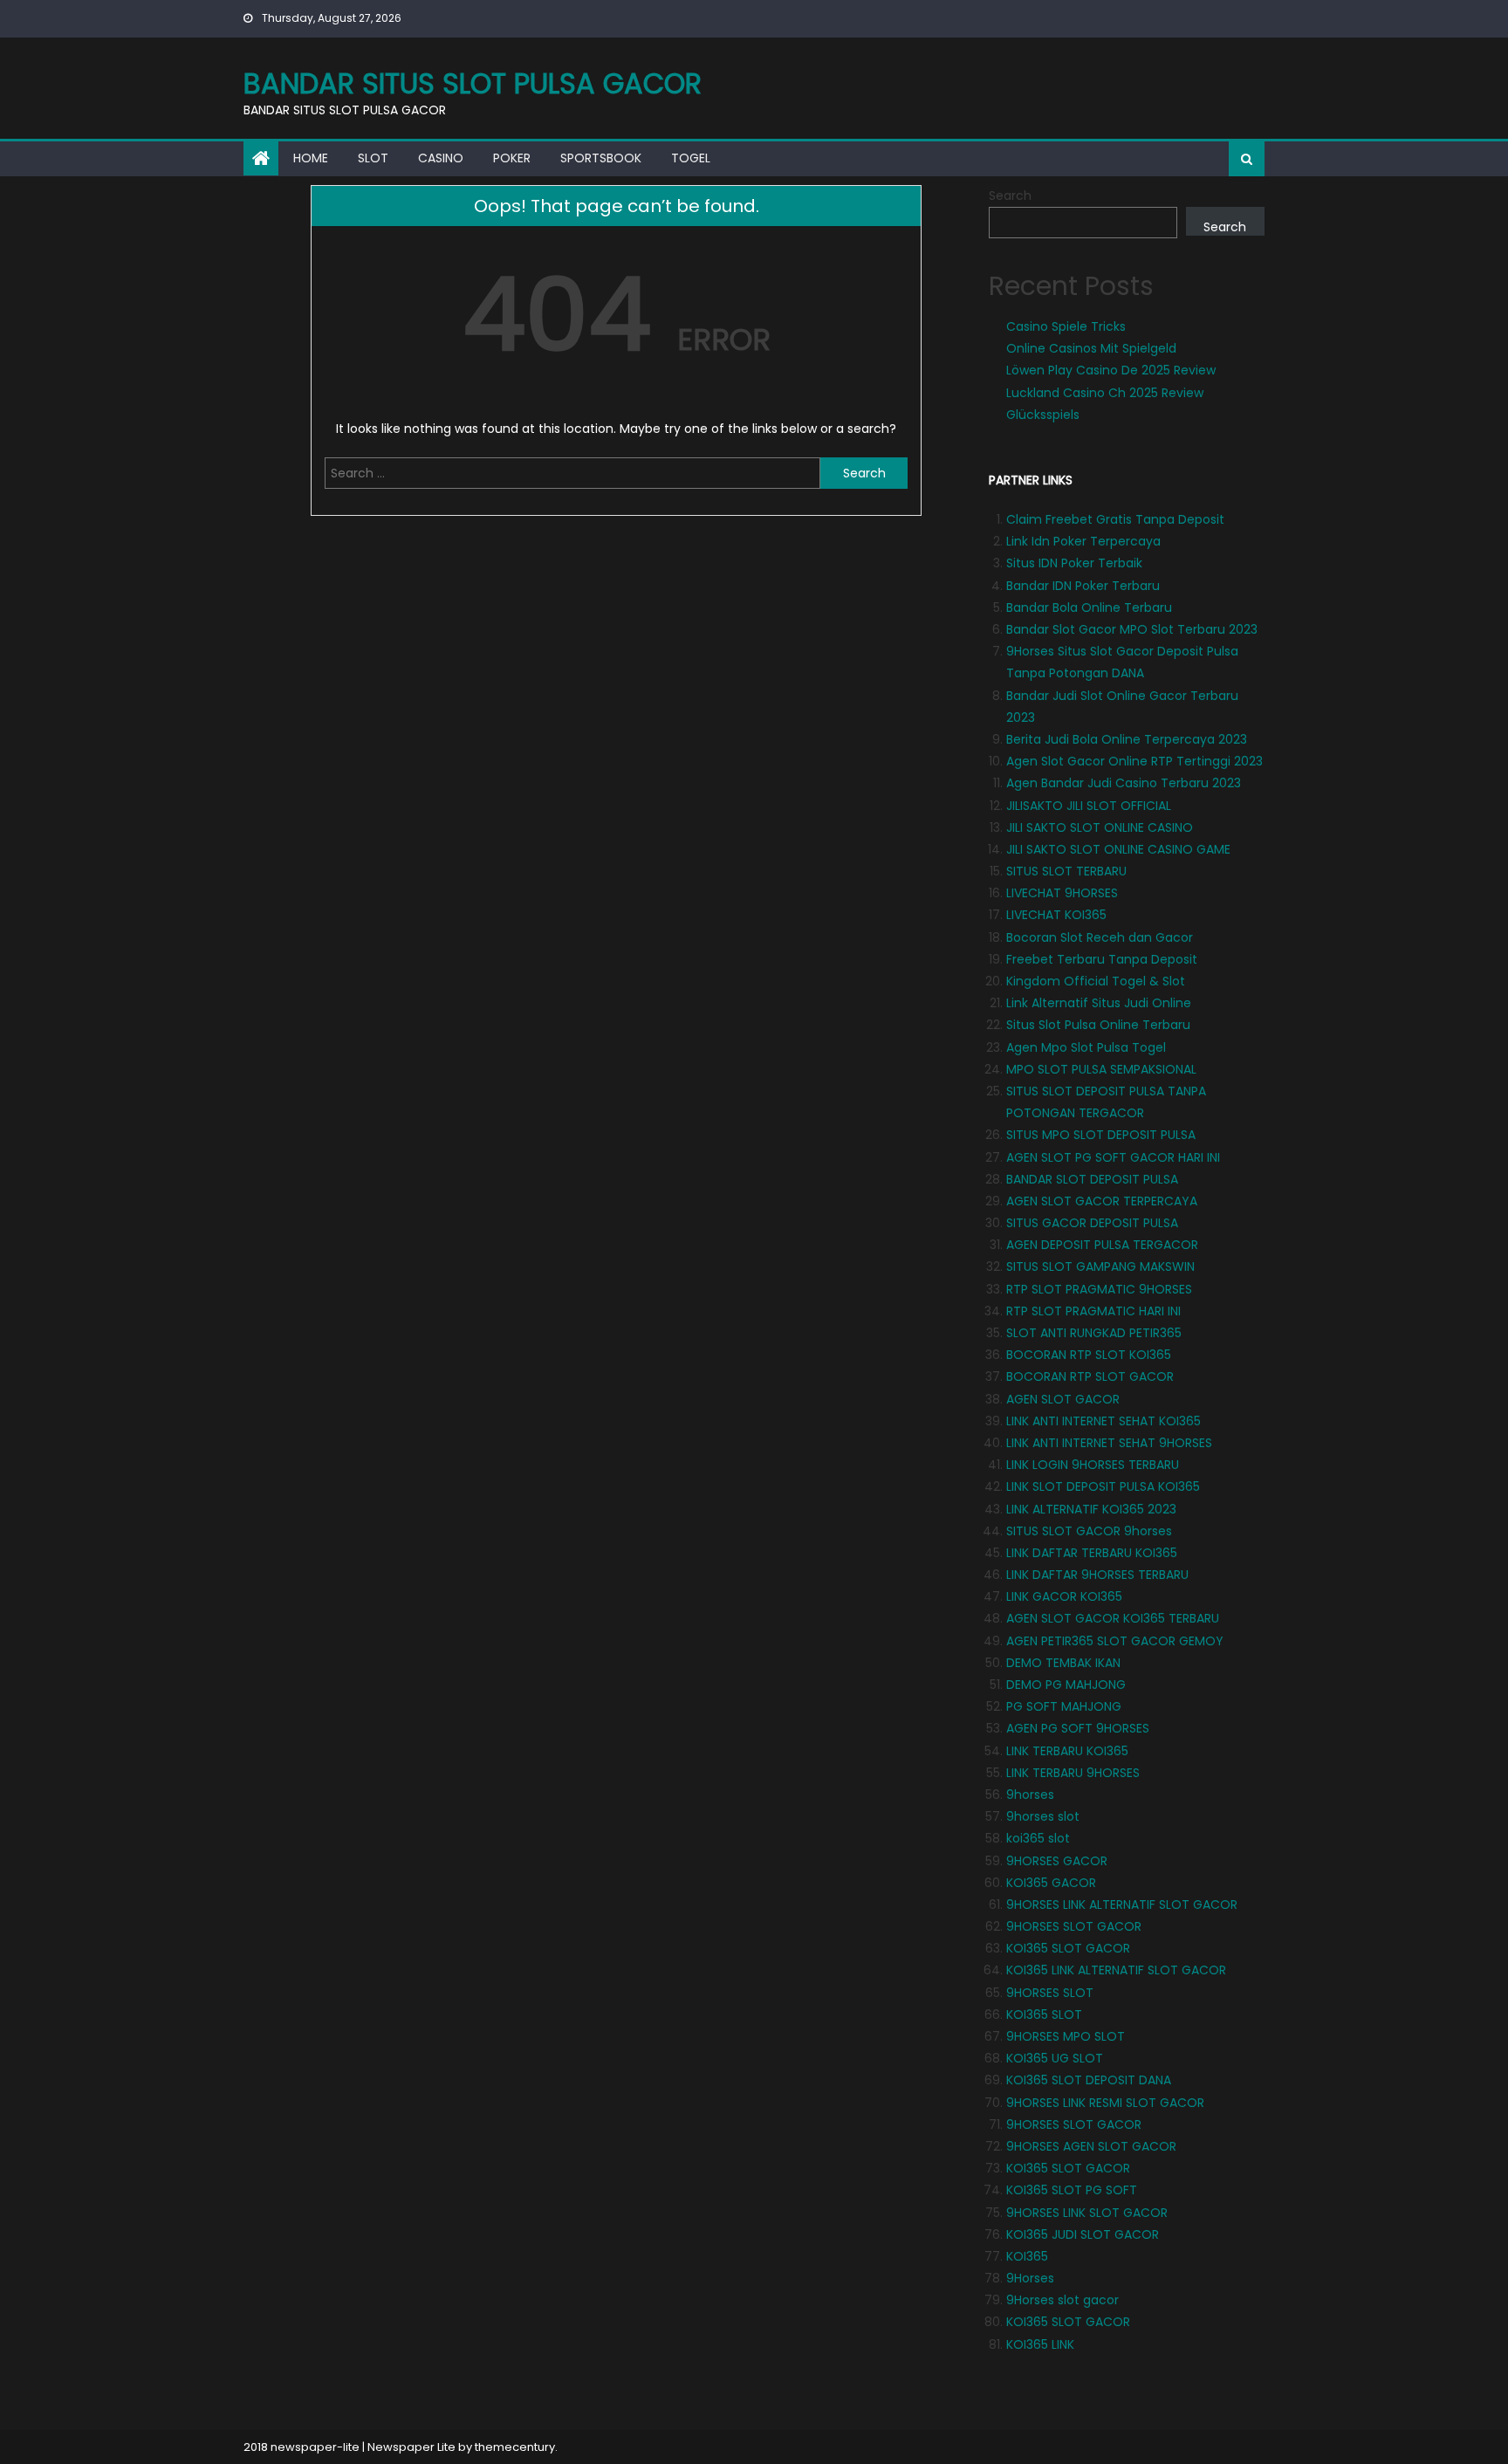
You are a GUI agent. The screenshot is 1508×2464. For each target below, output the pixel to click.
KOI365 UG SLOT (1055, 2058)
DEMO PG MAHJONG (1066, 1685)
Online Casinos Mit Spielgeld (1091, 348)
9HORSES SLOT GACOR (1074, 1926)
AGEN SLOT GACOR (1063, 1399)
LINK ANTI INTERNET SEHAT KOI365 (1104, 1421)
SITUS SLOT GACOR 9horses (1089, 1531)
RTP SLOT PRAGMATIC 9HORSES (1099, 1289)
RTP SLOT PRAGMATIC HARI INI (1093, 1311)
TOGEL (691, 158)
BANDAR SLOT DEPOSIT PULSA (1092, 1179)
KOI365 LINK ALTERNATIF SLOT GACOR (1116, 1970)
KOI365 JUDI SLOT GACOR (1083, 2234)
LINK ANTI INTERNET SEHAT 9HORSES (1109, 1443)
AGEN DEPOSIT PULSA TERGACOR (1102, 1245)
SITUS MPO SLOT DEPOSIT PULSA (1101, 1135)
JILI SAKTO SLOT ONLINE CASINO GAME (1118, 849)
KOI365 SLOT (1044, 2014)
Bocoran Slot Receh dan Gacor (1100, 937)
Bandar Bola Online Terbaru (1089, 607)
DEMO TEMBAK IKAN (1063, 1663)
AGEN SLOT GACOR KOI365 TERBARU (1113, 1618)
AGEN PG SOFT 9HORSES (1078, 1728)
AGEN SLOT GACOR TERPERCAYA (1102, 1201)
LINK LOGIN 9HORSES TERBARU (1093, 1465)
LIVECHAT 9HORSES (1062, 893)
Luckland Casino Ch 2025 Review (1105, 393)
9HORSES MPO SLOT (1066, 2036)
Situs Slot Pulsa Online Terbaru (1098, 1025)
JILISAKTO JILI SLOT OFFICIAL (1089, 806)
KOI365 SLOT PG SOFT (1072, 2190)
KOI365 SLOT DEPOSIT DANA (1089, 2080)
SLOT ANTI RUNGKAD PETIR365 (1094, 1333)
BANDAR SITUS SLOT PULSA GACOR (473, 83)
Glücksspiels (1043, 415)
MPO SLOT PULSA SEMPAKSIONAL (1101, 1069)
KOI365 (1027, 2256)
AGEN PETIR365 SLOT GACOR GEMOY (1115, 1641)
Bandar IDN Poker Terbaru (1083, 586)
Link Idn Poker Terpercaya (1083, 541)
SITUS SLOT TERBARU (1066, 871)
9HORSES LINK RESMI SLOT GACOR (1105, 2103)
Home (311, 158)
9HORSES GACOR (1057, 1861)
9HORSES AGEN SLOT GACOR (1091, 2146)
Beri (1017, 739)
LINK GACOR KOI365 (1064, 1596)
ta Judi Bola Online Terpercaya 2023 (1138, 739)
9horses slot (1043, 1816)
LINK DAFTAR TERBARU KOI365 (1092, 1553)
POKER (512, 158)
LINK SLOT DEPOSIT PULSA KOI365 (1103, 1486)
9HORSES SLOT (1050, 1993)
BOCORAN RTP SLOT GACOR (1090, 1376)
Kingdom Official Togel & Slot (1096, 981)
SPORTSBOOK (601, 158)
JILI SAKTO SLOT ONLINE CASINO (1100, 827)
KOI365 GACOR (1051, 1883)
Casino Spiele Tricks (1066, 326)
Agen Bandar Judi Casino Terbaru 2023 (1124, 783)
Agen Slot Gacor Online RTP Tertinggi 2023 (1134, 761)
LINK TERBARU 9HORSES (1073, 1773)
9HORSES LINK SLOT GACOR (1087, 2213)
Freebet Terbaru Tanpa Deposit (1102, 959)
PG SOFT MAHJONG (1064, 1706)
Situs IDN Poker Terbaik (1074, 563)
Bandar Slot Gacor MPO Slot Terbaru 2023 (1132, 629)
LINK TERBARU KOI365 (1067, 1751)
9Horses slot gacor (1062, 2300)
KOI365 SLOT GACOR (1068, 1948)
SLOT (373, 158)
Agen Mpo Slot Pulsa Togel (1086, 1047)
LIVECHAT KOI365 (1056, 915)
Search (1010, 196)
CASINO (441, 158)
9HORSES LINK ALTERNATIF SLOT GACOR (1122, 1905)
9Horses (1030, 2278)
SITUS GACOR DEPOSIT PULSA (1092, 1223)
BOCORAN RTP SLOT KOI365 (1089, 1355)
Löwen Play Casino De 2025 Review (1111, 370)
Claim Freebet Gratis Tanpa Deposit (1115, 519)
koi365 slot (1038, 1838)
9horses (1030, 1795)
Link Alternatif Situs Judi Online (1099, 1003)
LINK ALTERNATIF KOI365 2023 (1091, 1509)
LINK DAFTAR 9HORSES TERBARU (1097, 1575)
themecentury (515, 2447)
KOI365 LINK (1040, 2344)
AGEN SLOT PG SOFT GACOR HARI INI (1113, 1157)
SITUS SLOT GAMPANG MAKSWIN (1100, 1266)
